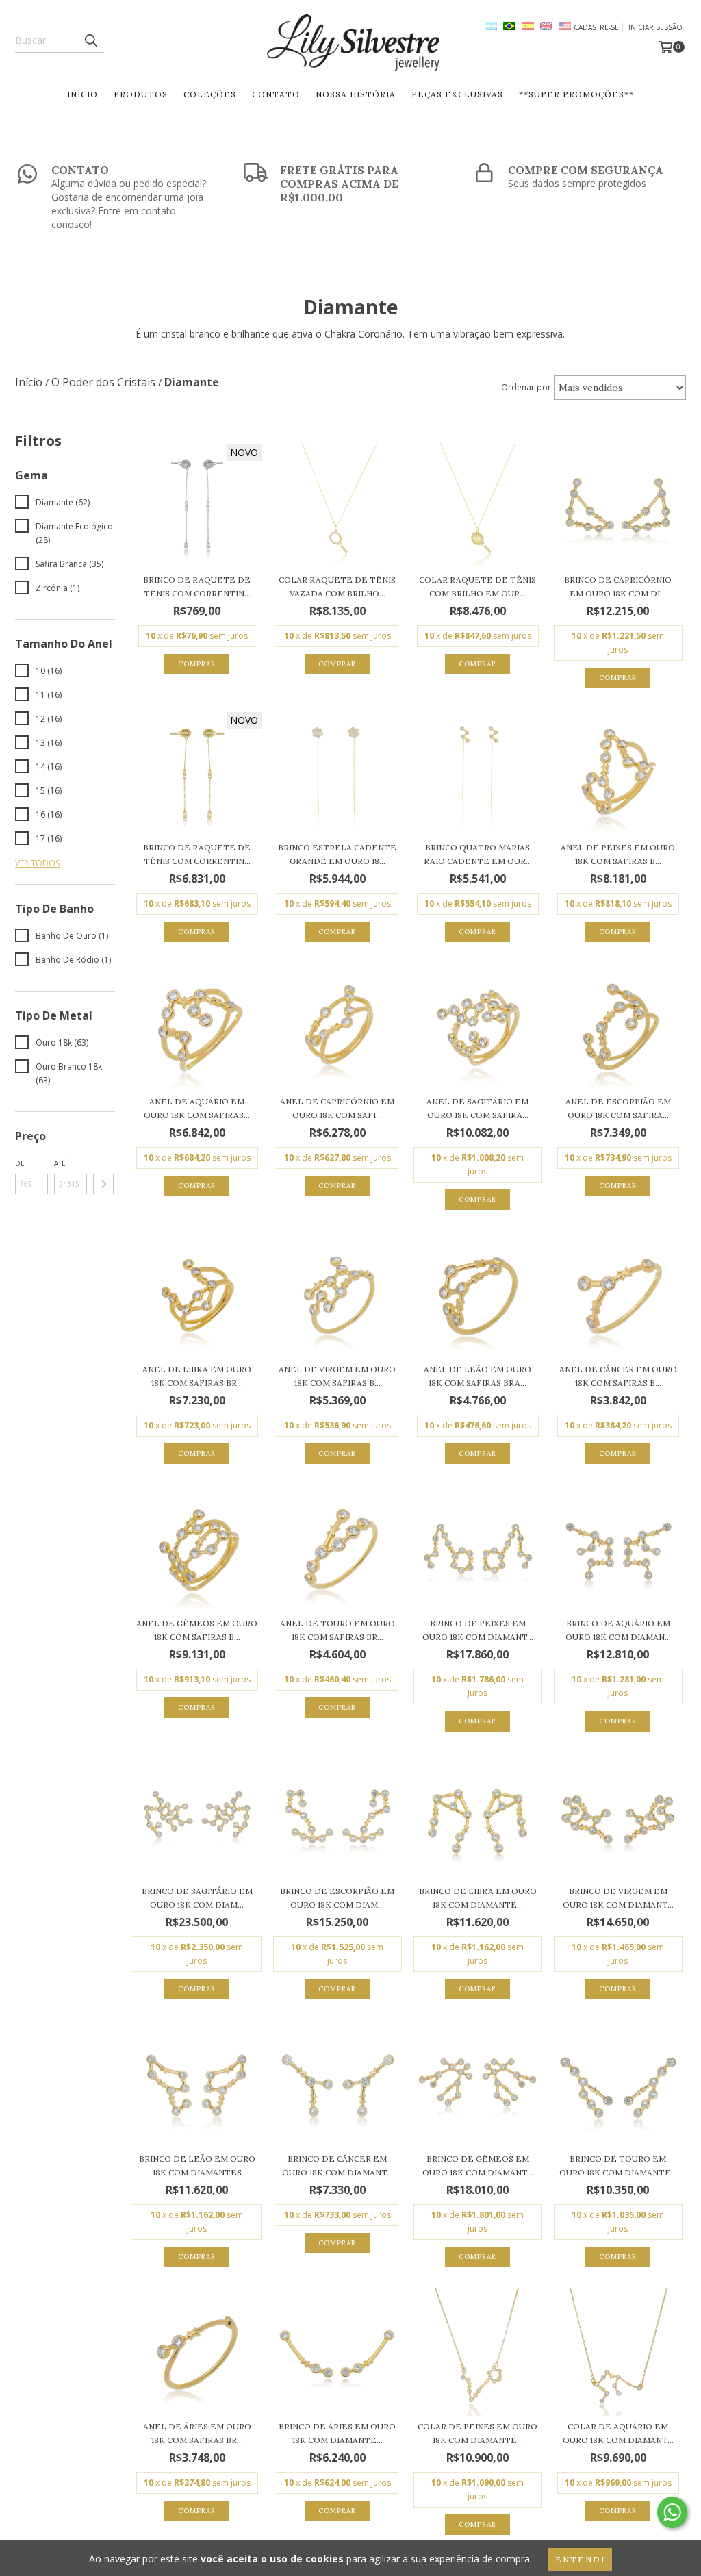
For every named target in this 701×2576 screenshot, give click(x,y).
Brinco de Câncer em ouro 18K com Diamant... (337, 2165)
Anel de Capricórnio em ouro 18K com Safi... (337, 1108)
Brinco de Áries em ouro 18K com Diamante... (337, 2433)
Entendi (580, 2559)
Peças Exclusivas (457, 94)
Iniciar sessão (655, 27)
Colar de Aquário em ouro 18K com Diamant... (618, 2433)
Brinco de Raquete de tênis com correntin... (197, 586)
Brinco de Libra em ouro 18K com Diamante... (478, 1898)
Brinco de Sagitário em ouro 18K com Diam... (197, 1898)
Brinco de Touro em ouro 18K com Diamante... (618, 2165)
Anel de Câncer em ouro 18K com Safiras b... (618, 1376)
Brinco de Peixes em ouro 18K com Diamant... (478, 1630)
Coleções (210, 94)
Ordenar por (526, 387)
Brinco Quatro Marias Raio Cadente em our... (478, 854)
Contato (276, 94)
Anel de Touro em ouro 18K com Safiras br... (337, 1630)
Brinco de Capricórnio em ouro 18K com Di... (618, 586)
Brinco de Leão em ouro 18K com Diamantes (197, 2165)
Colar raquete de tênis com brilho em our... (477, 586)
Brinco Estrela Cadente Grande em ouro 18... (337, 854)
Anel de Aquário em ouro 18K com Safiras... (197, 1108)
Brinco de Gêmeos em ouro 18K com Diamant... (478, 2165)
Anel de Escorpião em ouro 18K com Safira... (618, 1108)
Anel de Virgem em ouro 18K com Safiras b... (337, 1376)
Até (60, 1163)
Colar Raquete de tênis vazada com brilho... (337, 586)
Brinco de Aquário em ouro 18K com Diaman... (618, 1630)
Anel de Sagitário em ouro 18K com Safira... (477, 1108)
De (20, 1163)
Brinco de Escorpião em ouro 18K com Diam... (337, 1898)
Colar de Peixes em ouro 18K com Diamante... (477, 2433)
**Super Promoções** (576, 94)
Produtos (141, 94)
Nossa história (356, 94)
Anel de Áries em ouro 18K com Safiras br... (197, 2433)
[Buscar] (90, 40)
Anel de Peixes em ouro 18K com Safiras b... (618, 854)
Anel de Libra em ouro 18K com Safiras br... (197, 1376)
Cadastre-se (596, 27)
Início (82, 94)
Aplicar (103, 1184)
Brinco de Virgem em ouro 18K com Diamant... (618, 1898)
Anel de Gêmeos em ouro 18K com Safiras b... (197, 1630)
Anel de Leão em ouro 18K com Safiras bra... (477, 1376)
